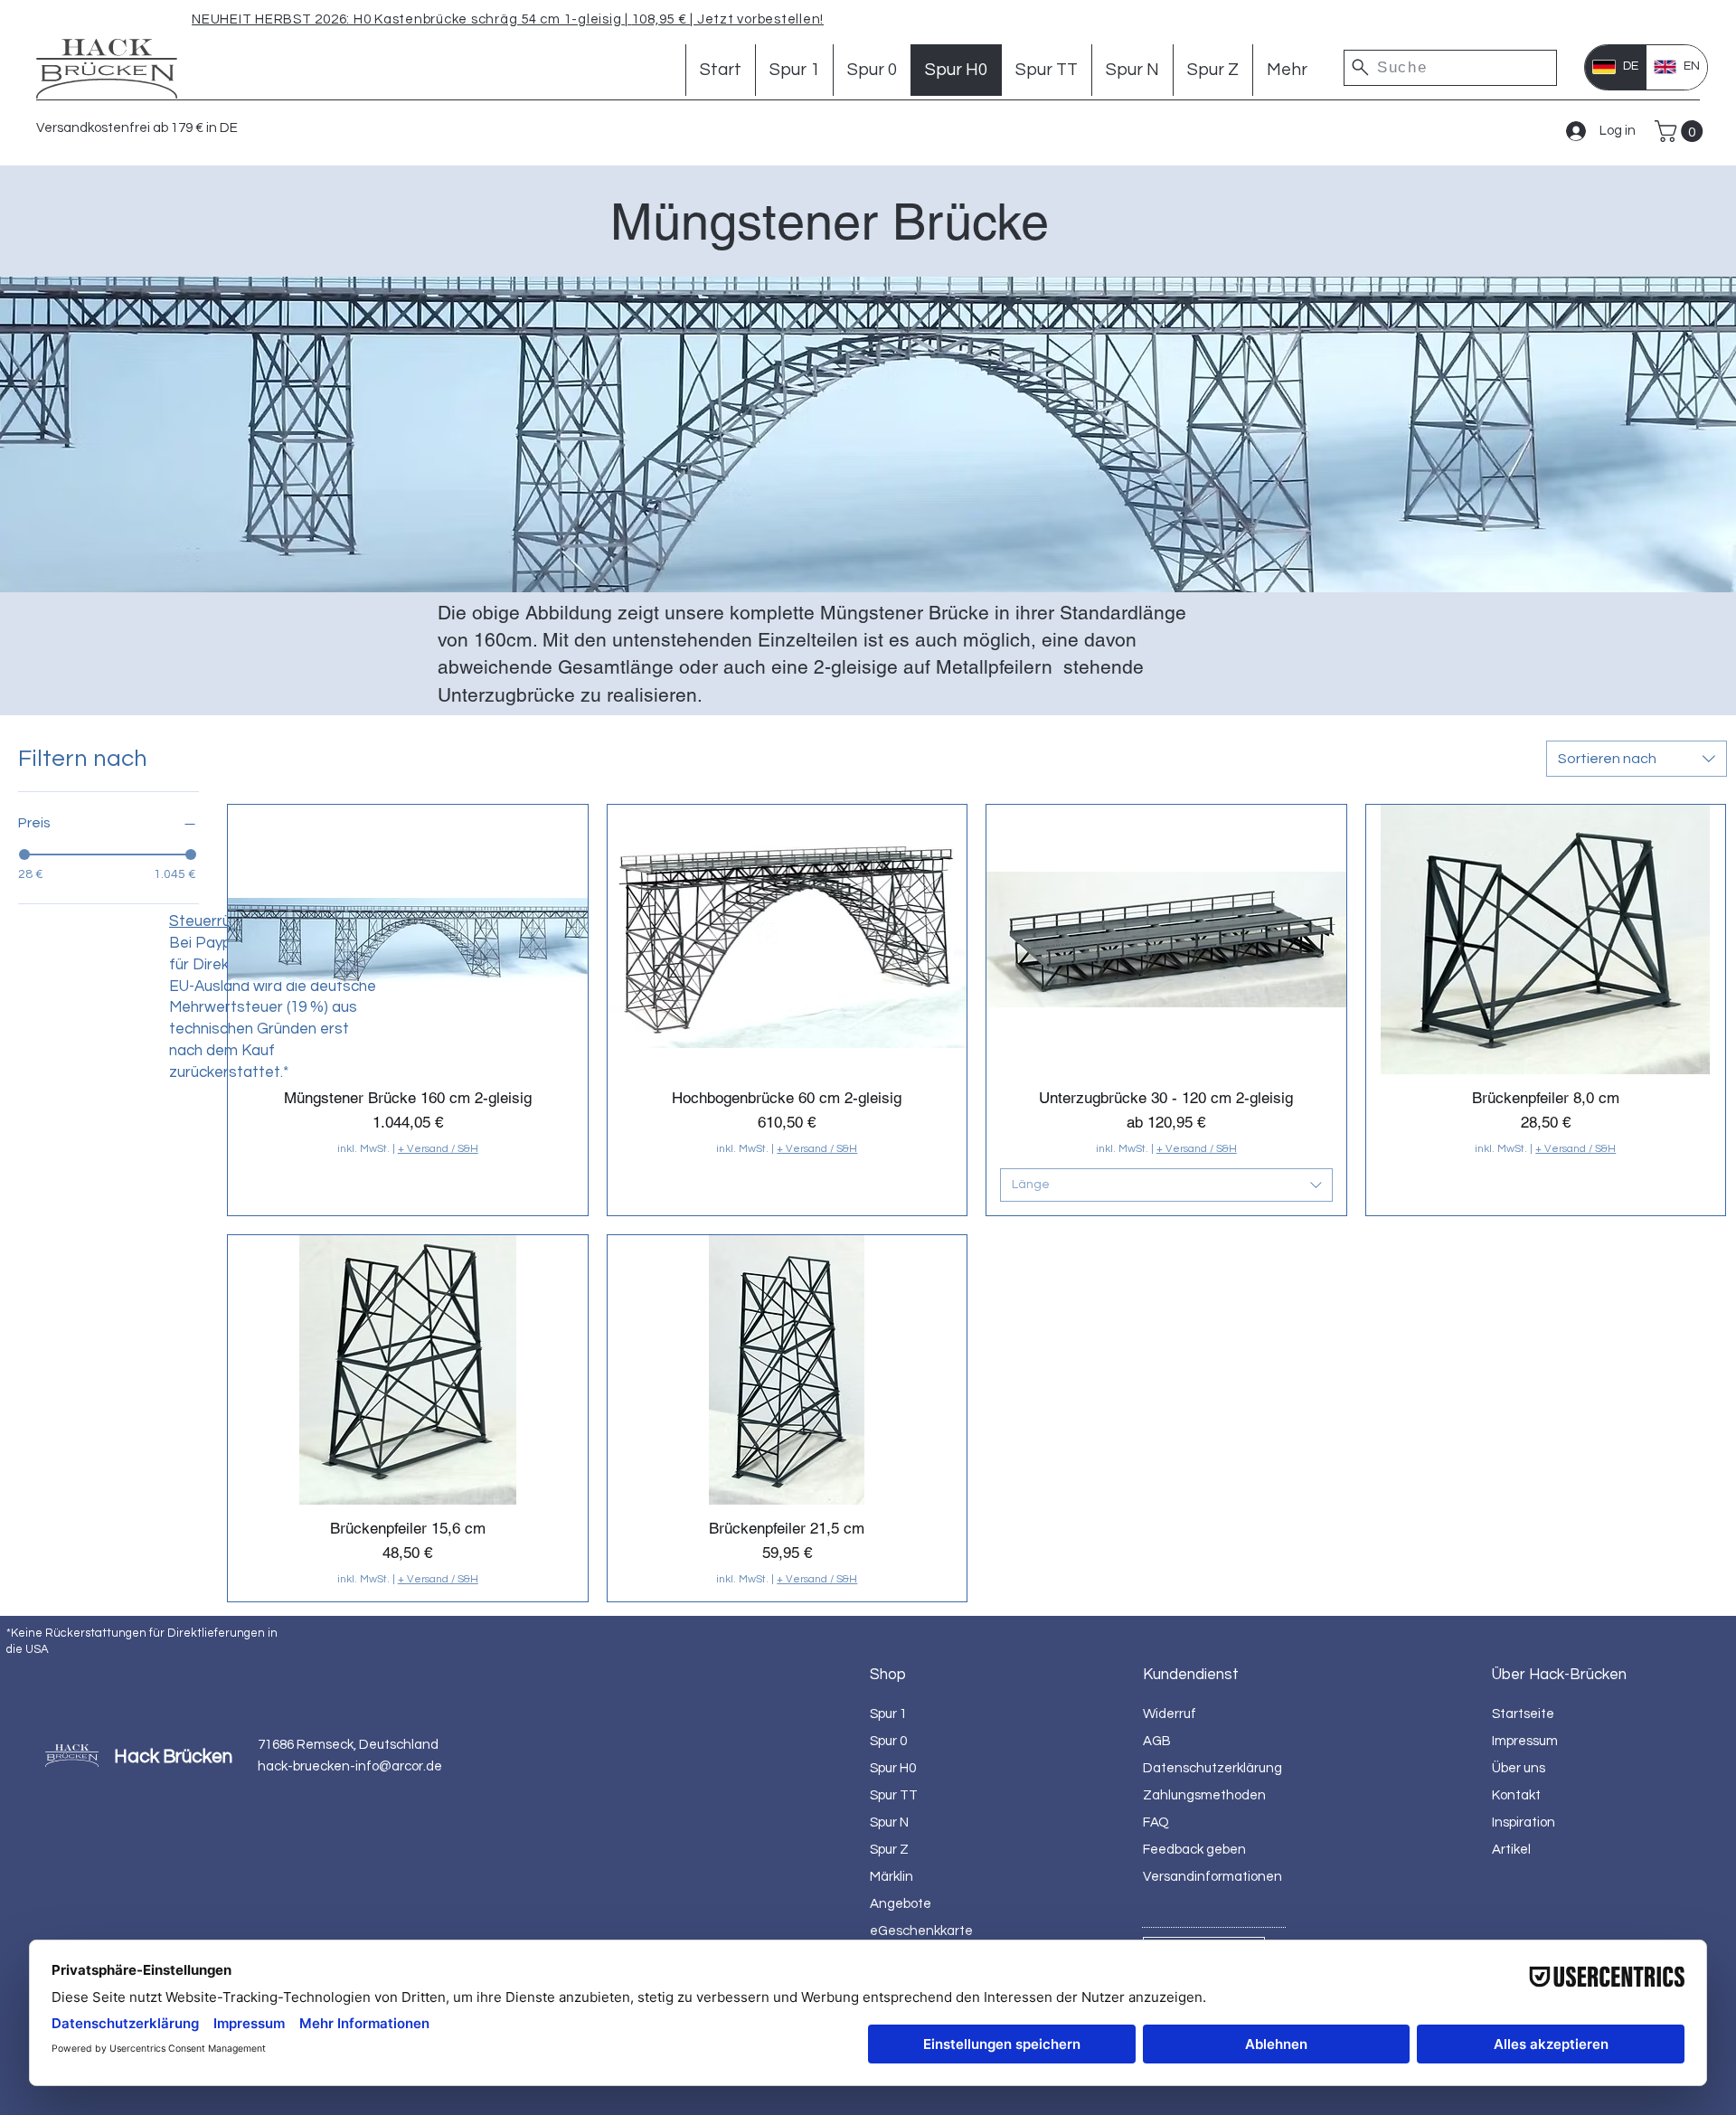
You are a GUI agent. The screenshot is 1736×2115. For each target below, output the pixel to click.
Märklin (892, 1877)
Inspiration (1524, 1822)
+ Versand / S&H (438, 1149)
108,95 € (661, 19)
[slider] (24, 854)
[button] (1681, 131)
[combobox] (1637, 759)
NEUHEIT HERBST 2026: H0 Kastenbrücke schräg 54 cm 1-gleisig (406, 19)
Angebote (901, 1904)
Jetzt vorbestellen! (759, 19)
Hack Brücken (173, 1756)
